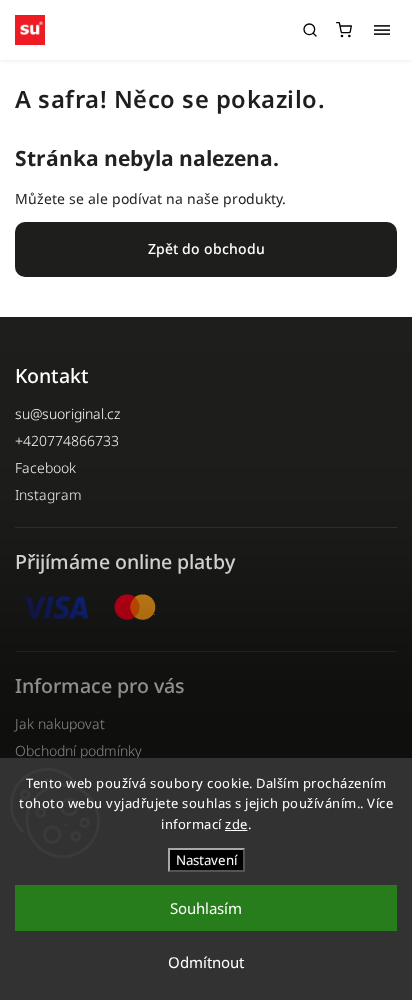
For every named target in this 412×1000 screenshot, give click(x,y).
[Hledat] (310, 30)
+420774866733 (67, 440)
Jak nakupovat (60, 723)
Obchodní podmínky (78, 750)
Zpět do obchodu (206, 248)
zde (236, 824)
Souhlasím (206, 908)
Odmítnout (206, 962)
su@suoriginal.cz (67, 413)
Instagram (48, 494)
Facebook (45, 467)
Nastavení (206, 860)
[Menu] (382, 30)
